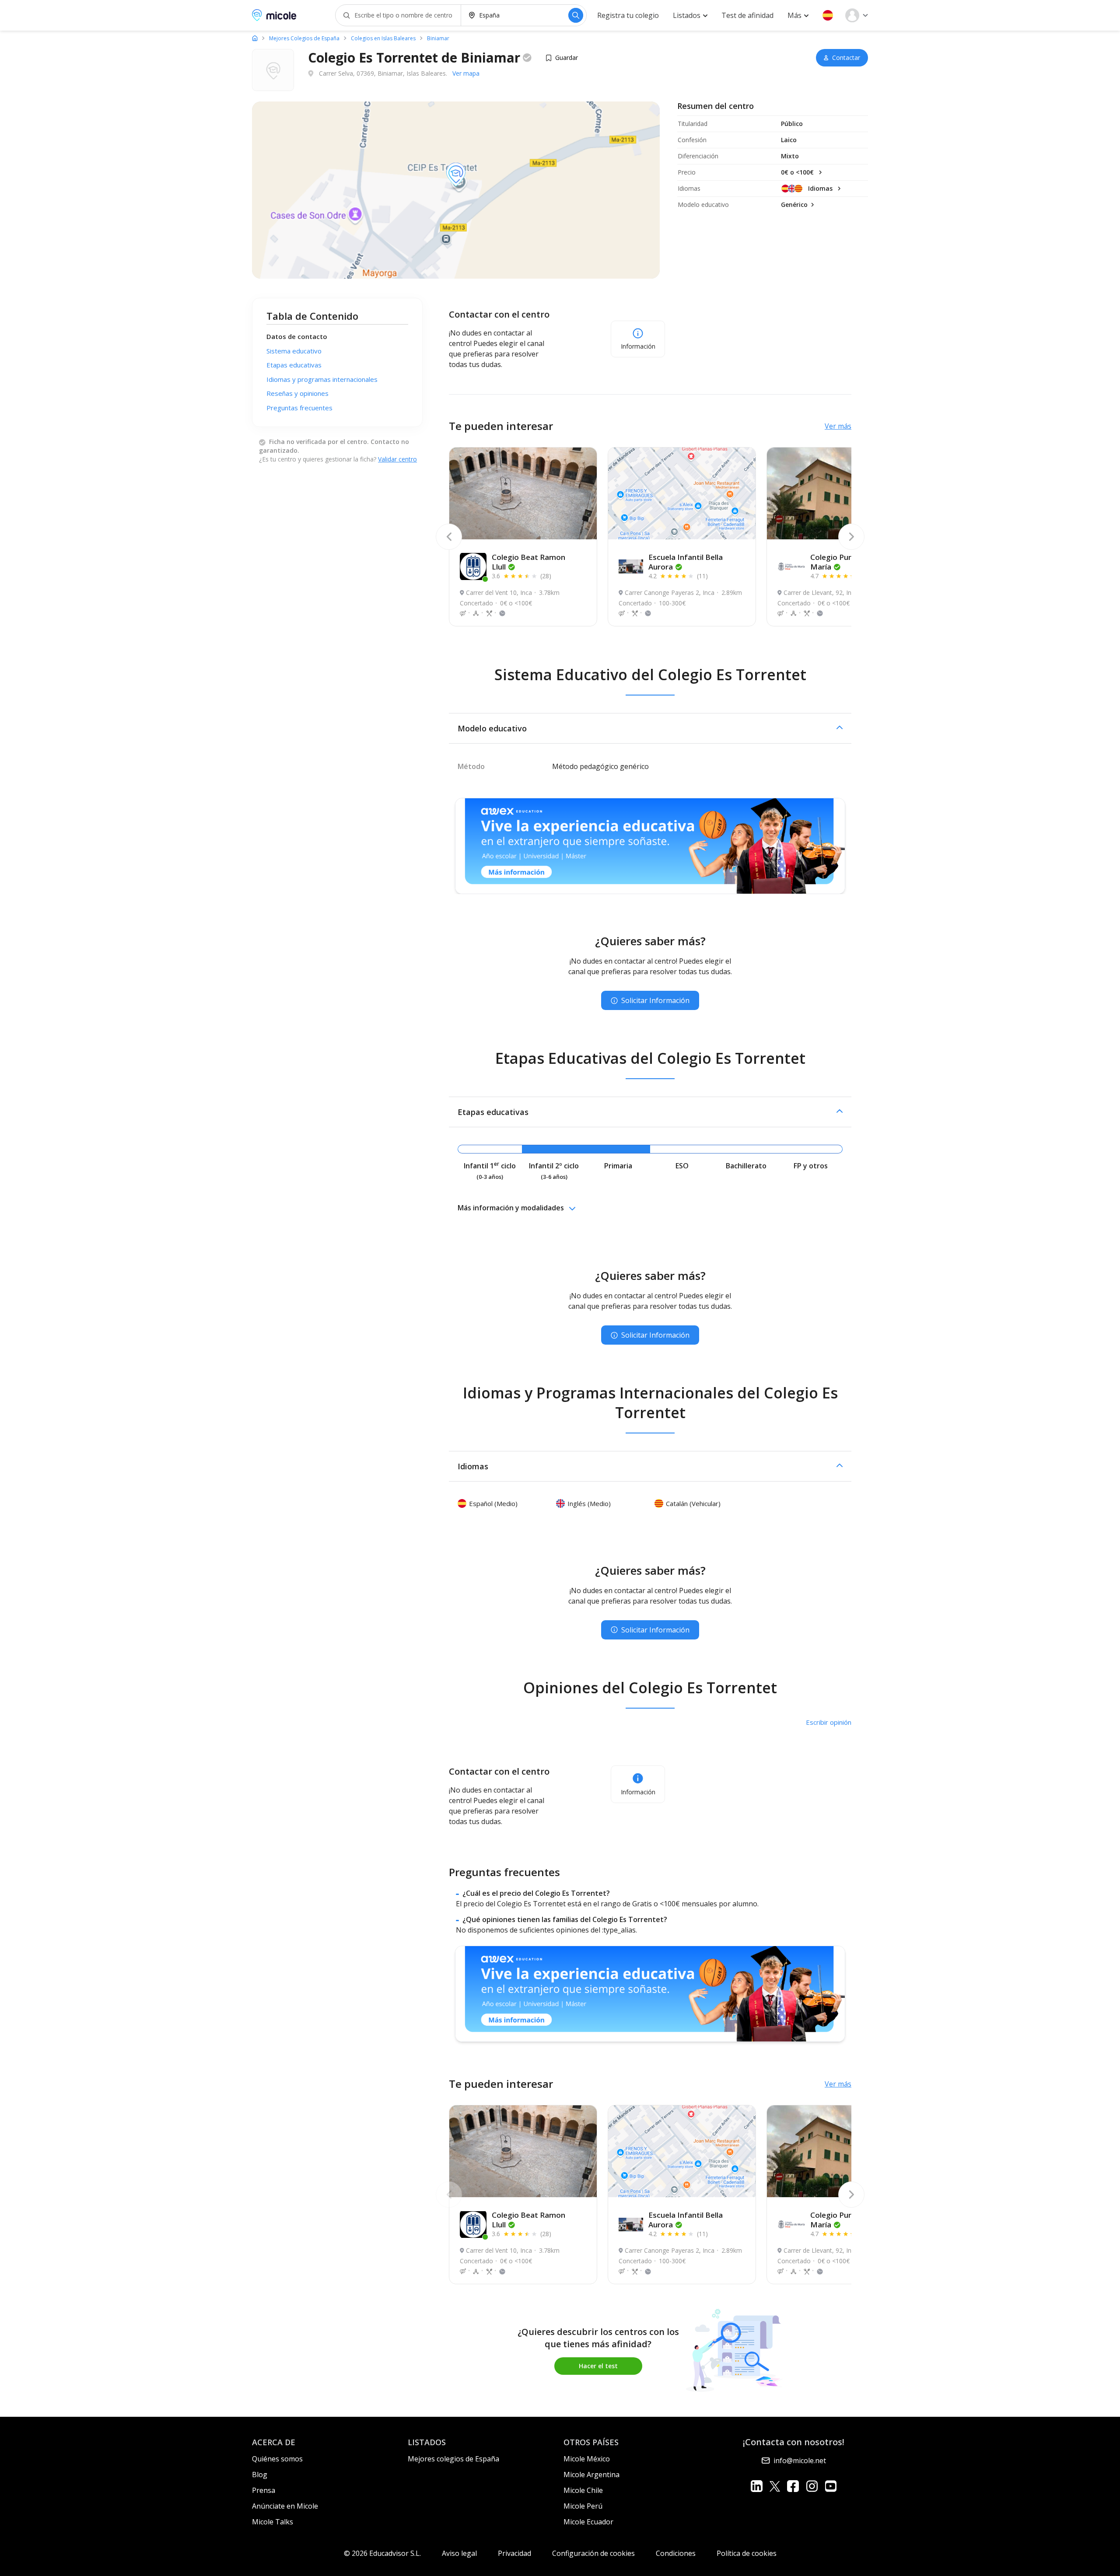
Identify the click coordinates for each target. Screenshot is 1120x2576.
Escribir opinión (829, 1722)
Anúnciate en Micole (285, 2506)
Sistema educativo (294, 351)
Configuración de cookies (593, 2553)
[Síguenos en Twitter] (775, 2486)
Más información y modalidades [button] (511, 1208)
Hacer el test (598, 2366)
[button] (828, 15)
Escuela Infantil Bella (686, 562)
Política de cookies (747, 2553)
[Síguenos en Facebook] (793, 2486)
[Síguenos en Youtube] (831, 2486)
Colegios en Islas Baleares (383, 38)
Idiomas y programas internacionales (322, 379)
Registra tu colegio (628, 15)
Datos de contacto (297, 336)
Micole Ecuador (588, 2522)
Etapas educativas (294, 365)
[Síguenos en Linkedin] (757, 2486)
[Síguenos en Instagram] (812, 2486)
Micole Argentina (591, 2475)
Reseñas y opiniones (297, 393)
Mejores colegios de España (453, 2459)
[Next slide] (851, 537)
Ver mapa (466, 73)
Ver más (838, 426)
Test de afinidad (747, 15)
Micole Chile (583, 2490)
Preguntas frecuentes (299, 408)
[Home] (255, 38)
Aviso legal (459, 2553)
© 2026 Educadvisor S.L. (382, 2553)
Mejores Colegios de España (304, 38)
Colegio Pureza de (842, 562)
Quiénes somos (277, 2459)
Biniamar (438, 38)
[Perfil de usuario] (857, 15)
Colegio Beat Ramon (528, 562)
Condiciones (676, 2553)
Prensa (264, 2490)
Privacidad (514, 2553)
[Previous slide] (449, 537)
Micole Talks (273, 2522)
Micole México (587, 2459)
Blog (260, 2475)
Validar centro (397, 459)
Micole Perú (583, 2506)
